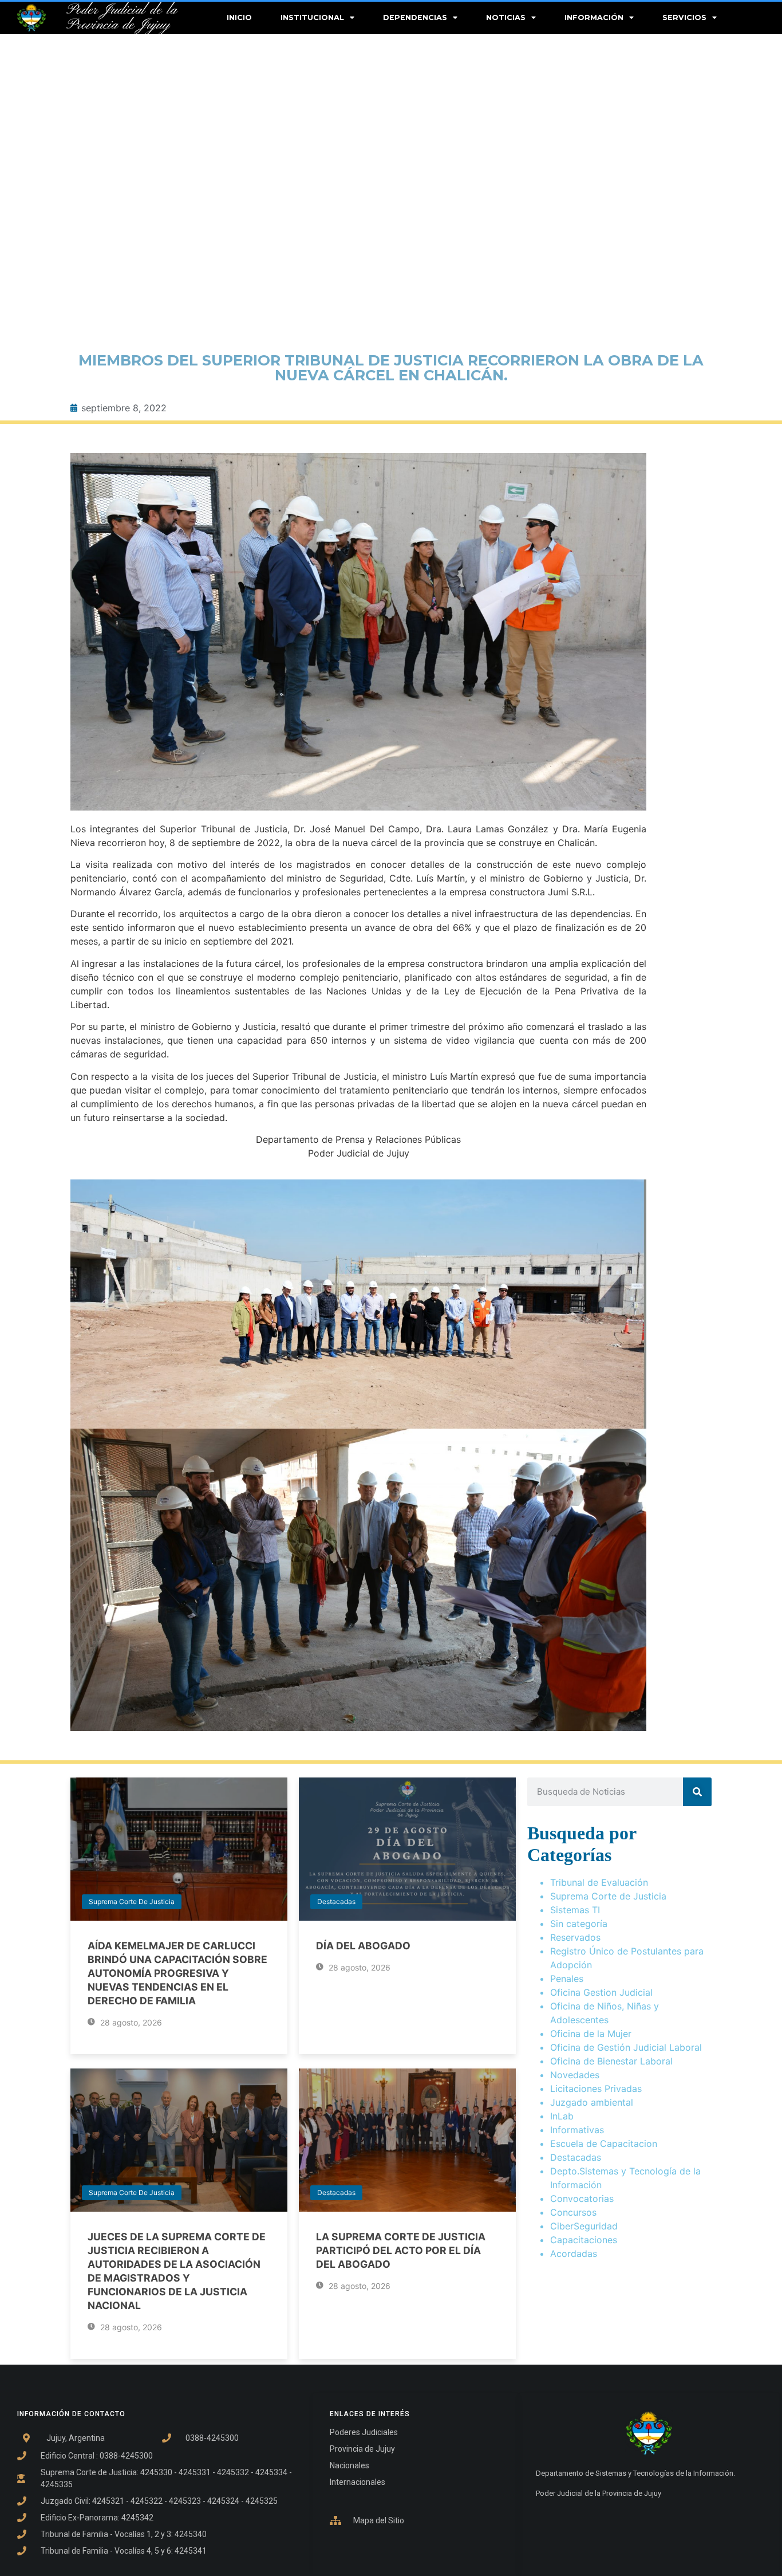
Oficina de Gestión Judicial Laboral (626, 2047)
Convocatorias (582, 2199)
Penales (567, 1979)
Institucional (312, 17)
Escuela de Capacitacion (604, 2144)
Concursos (573, 2212)
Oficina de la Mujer (591, 2034)
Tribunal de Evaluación (599, 1882)
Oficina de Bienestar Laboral (611, 2061)
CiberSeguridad (584, 2226)
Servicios (684, 17)
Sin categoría (579, 1924)
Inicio (239, 17)
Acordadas (574, 2253)
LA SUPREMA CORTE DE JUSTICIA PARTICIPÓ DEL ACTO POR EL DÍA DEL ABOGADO (401, 2250)
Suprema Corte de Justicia (132, 1901)
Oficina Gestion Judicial (601, 1992)
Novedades (575, 2075)
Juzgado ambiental (592, 2102)
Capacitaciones (584, 2240)
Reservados (575, 1937)
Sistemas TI (575, 1910)
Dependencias (415, 17)
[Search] (697, 1792)
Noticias (506, 17)
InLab (562, 2116)
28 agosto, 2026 (130, 2022)
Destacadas (336, 1901)
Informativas (577, 2130)
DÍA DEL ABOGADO (363, 1946)
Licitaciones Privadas (596, 2089)
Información (594, 17)
